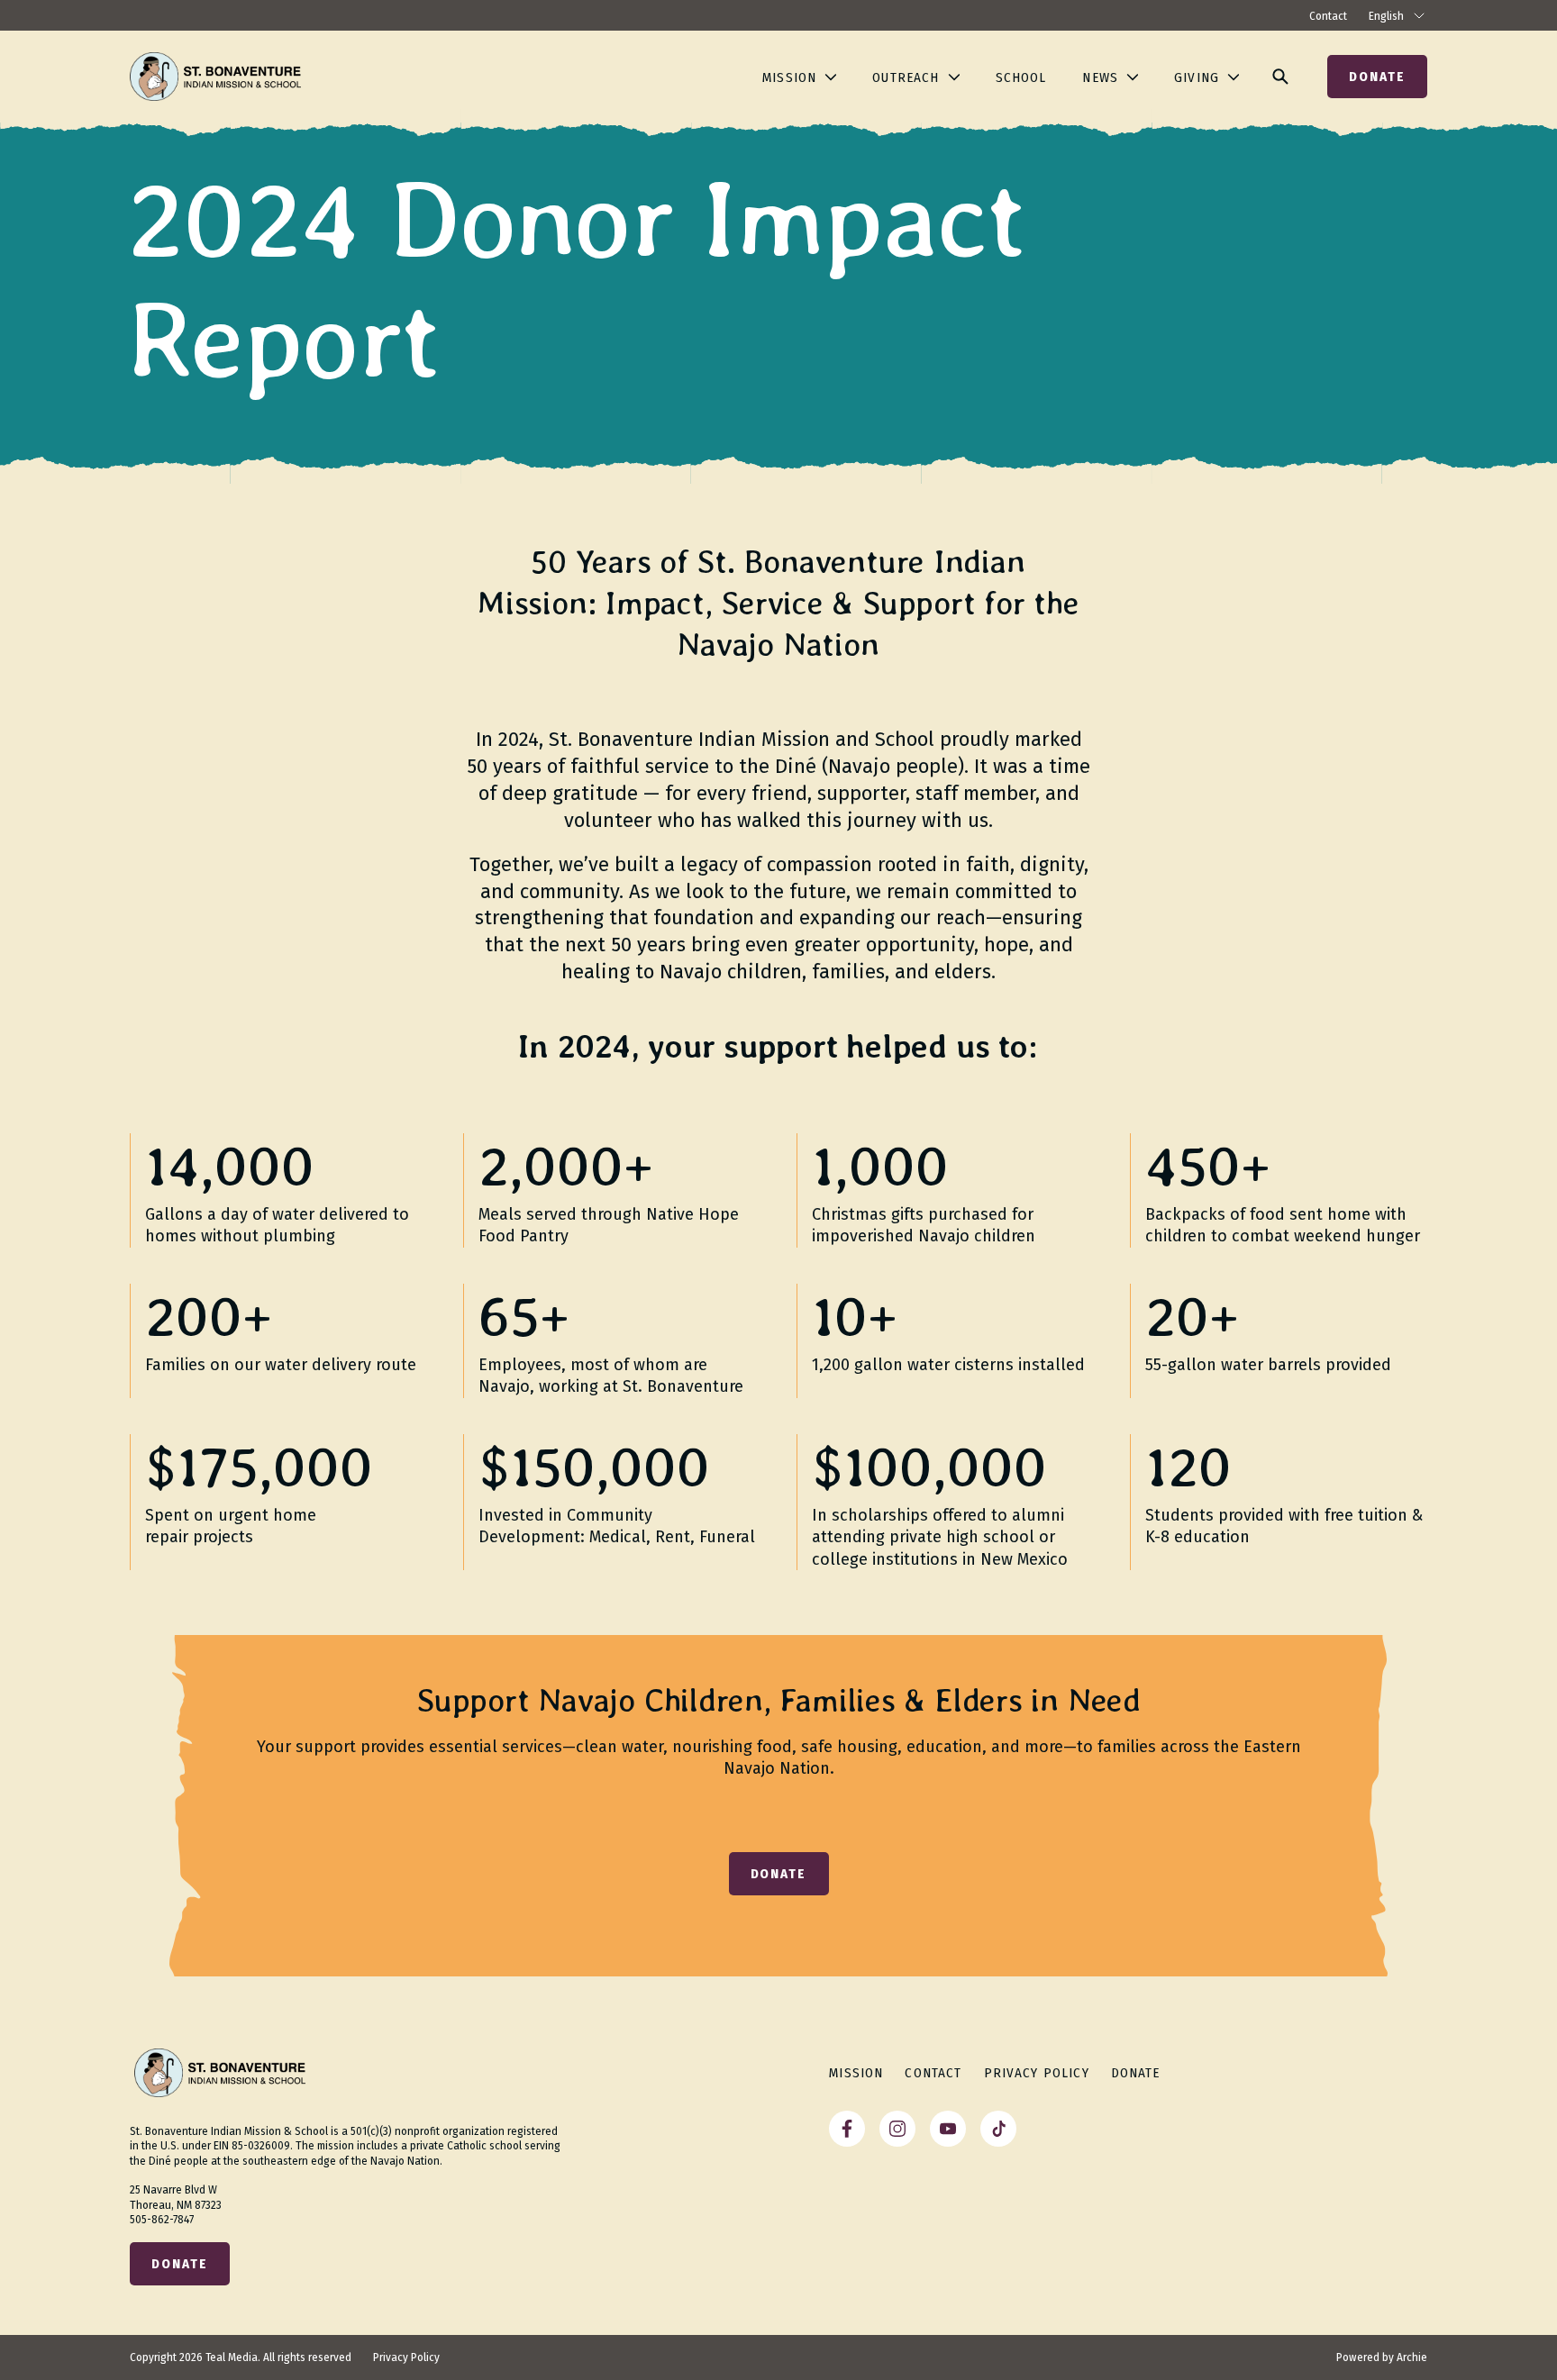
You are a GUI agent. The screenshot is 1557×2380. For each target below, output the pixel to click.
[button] (180, 2264)
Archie (1412, 2357)
